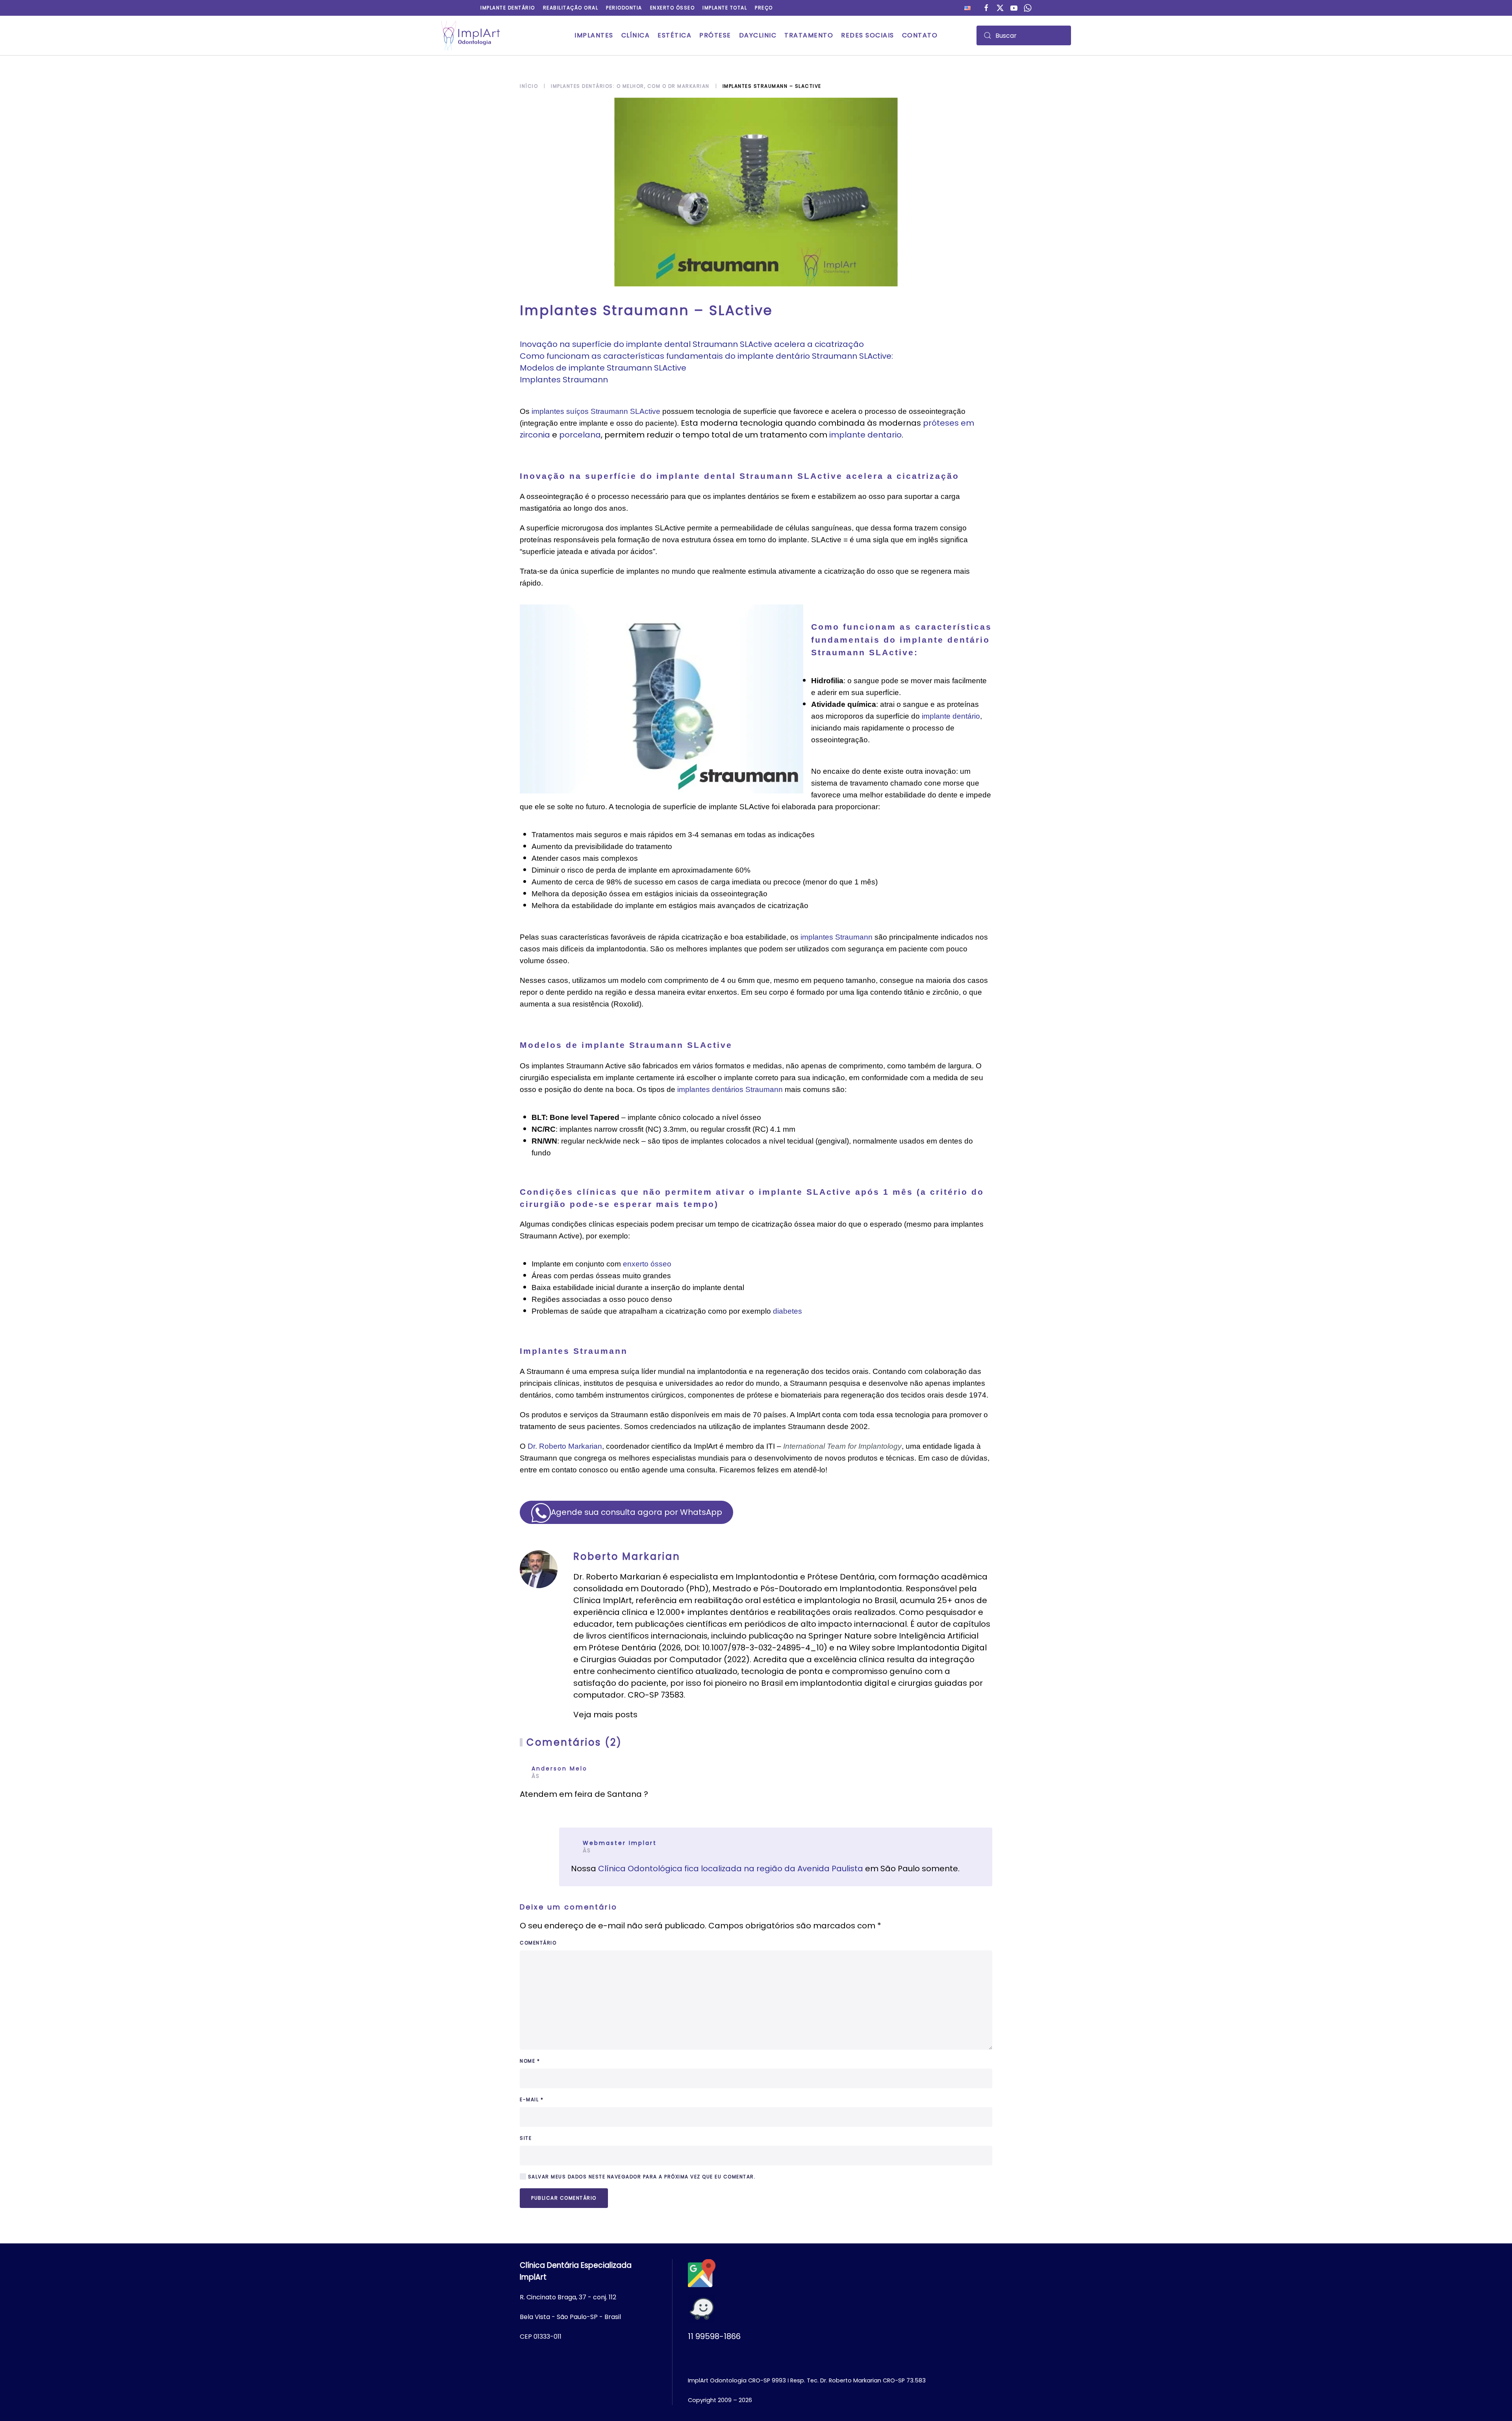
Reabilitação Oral (571, 8)
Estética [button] (674, 35)
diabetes (787, 1311)
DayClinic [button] (758, 35)
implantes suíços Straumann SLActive (596, 411)
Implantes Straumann (564, 380)
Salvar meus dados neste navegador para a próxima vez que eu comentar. (641, 2177)
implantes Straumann (837, 937)
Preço (764, 8)
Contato (920, 35)
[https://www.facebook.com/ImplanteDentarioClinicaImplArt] (986, 7)
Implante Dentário (508, 8)
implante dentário (951, 716)
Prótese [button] (715, 35)
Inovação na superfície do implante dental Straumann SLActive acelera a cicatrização (692, 344)
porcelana (580, 435)
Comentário (538, 1943)
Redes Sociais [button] (868, 35)
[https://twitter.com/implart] (1000, 7)
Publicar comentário (564, 2198)
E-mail (532, 2099)
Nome (530, 2061)
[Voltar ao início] (471, 35)
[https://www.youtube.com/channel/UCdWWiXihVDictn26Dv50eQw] (1014, 7)
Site (526, 2138)
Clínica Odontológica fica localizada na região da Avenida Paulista (732, 1869)
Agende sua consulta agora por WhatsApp (636, 1512)
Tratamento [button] (809, 35)
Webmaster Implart (620, 1843)
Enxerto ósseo (673, 8)
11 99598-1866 (714, 2336)
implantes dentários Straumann (730, 1089)
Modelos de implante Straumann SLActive (603, 368)
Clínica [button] (636, 35)
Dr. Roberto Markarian (565, 1446)
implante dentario (865, 435)
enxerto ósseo (647, 1264)
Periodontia (624, 8)
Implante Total (725, 8)
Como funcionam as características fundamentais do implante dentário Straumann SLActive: (706, 356)
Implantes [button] (594, 35)
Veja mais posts (605, 1715)
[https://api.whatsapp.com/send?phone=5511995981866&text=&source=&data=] (1028, 7)
